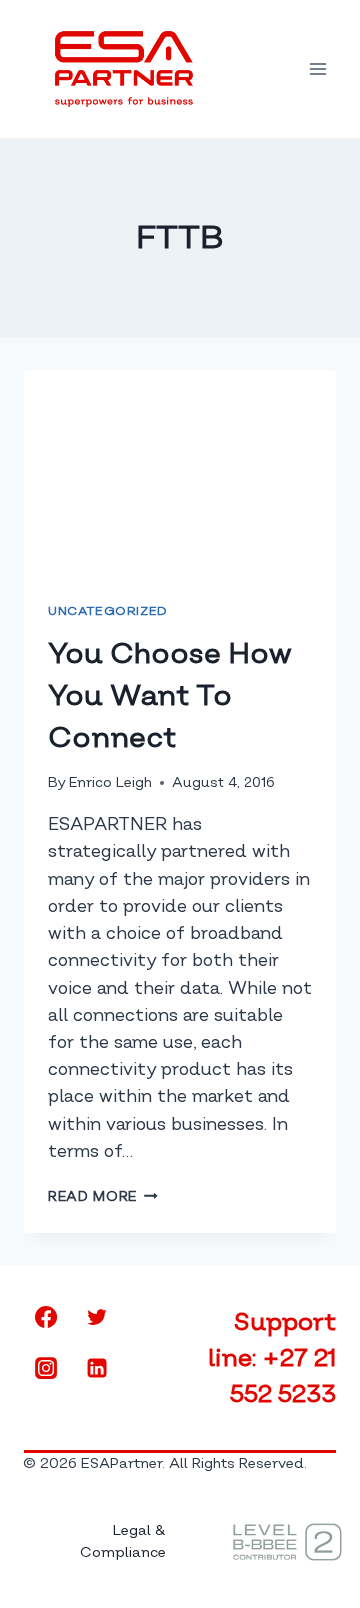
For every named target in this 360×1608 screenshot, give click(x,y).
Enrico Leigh (110, 782)
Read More (103, 1196)
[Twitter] (97, 1317)
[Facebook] (46, 1317)
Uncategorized (108, 611)
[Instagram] (46, 1368)
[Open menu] (317, 68)
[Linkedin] (97, 1368)
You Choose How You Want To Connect (170, 695)
